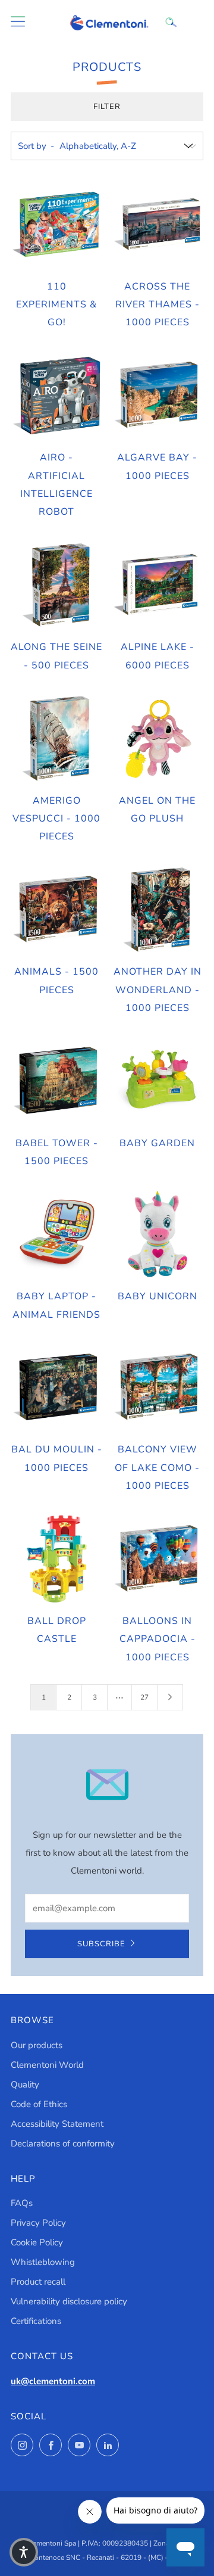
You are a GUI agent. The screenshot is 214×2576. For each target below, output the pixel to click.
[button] (24, 2552)
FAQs (22, 2203)
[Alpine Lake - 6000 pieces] (158, 585)
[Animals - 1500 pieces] (57, 910)
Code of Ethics (39, 2104)
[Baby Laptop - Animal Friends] (57, 1235)
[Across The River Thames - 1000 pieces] (158, 224)
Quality (25, 2085)
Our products (37, 2045)
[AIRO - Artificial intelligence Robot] (57, 396)
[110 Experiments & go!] (57, 224)
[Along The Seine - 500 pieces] (57, 585)
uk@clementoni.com (53, 2381)
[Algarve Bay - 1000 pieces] (158, 396)
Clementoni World (47, 2065)
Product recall (38, 2282)
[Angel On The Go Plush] (158, 738)
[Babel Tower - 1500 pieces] (57, 1081)
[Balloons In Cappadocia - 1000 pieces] (158, 1559)
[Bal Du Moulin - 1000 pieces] (57, 1388)
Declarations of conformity (63, 2143)
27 (144, 1697)
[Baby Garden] (158, 1081)
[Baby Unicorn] (158, 1235)
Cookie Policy (37, 2242)
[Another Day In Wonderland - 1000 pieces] (158, 910)
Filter (107, 107)
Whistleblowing (43, 2262)
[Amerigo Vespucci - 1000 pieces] (57, 738)
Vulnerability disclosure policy (69, 2301)
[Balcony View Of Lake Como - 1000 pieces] (158, 1388)
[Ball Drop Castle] (57, 1559)
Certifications (36, 2321)
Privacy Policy (38, 2223)
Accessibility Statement (57, 2124)
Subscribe (101, 1944)
